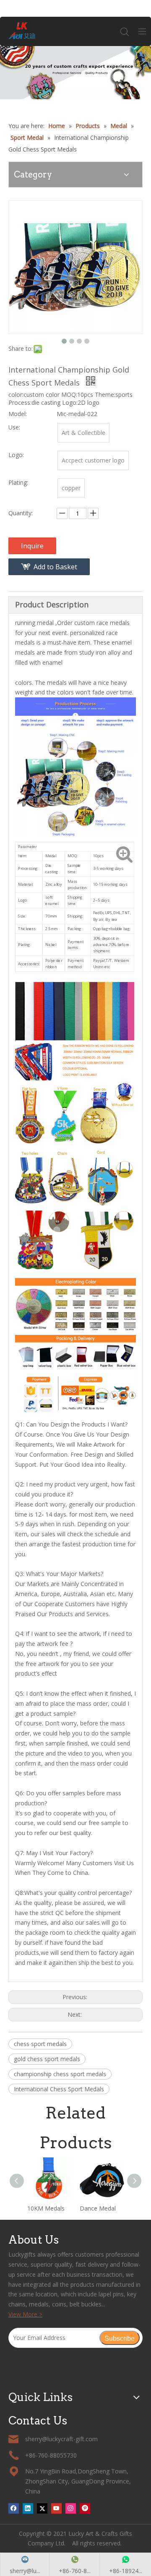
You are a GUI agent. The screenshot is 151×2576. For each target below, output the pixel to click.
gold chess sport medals (47, 2059)
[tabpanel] (75, 73)
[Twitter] (42, 2508)
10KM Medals (46, 2208)
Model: (18, 414)
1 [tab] (76, 85)
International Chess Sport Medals (59, 2089)
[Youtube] (56, 2508)
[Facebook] (14, 2508)
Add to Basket (55, 567)
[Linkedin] (28, 2508)
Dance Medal (98, 2208)
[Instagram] (71, 2508)
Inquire (32, 546)
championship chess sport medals (60, 2074)
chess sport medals (40, 2044)
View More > (25, 2314)
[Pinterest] (85, 2508)
